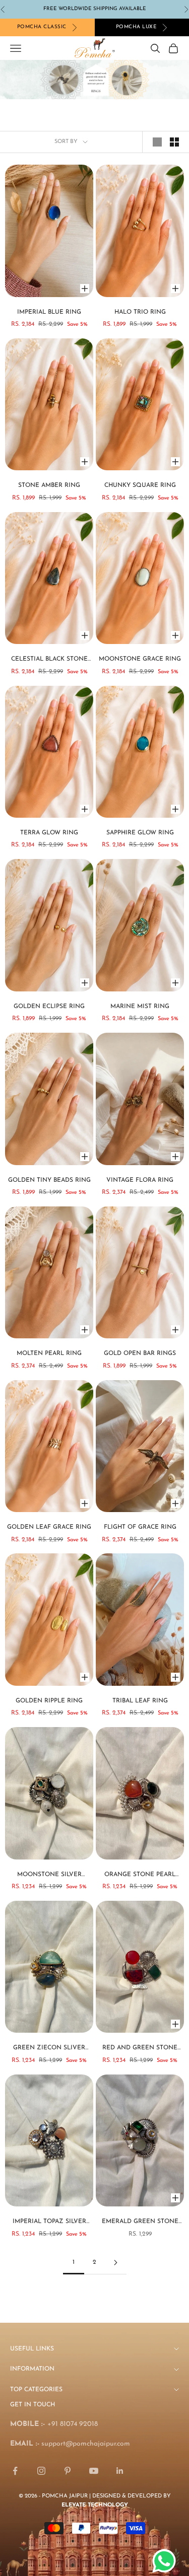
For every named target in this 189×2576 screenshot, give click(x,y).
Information (32, 2369)
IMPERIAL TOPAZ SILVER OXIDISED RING (49, 2223)
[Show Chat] (167, 2561)
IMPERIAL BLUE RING (49, 312)
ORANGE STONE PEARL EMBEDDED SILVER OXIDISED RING (140, 1876)
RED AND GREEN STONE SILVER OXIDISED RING (140, 2049)
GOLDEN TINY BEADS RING (49, 1180)
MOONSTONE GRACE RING (140, 659)
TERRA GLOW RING (49, 833)
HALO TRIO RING (140, 312)
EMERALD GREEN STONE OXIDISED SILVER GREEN (140, 2223)
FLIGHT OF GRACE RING (140, 1527)
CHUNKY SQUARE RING (140, 485)
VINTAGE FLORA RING (140, 1180)
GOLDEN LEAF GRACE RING (49, 1527)
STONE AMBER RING (49, 485)
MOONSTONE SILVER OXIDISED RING (49, 1876)
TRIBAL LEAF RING (140, 1701)
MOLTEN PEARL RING (49, 1353)
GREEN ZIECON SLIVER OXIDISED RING (49, 2049)
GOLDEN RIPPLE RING (49, 1701)
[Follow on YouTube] (94, 2471)
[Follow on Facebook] (15, 2471)
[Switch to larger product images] (157, 142)
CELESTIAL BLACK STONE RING (49, 660)
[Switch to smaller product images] (174, 142)
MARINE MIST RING (140, 1007)
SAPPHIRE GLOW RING (140, 833)
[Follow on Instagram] (41, 2471)
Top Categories (36, 2390)
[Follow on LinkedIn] (120, 2471)
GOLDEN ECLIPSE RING (49, 1007)
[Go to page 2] (116, 2263)
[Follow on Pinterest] (68, 2471)
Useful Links (32, 2349)
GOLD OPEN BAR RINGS (140, 1353)
